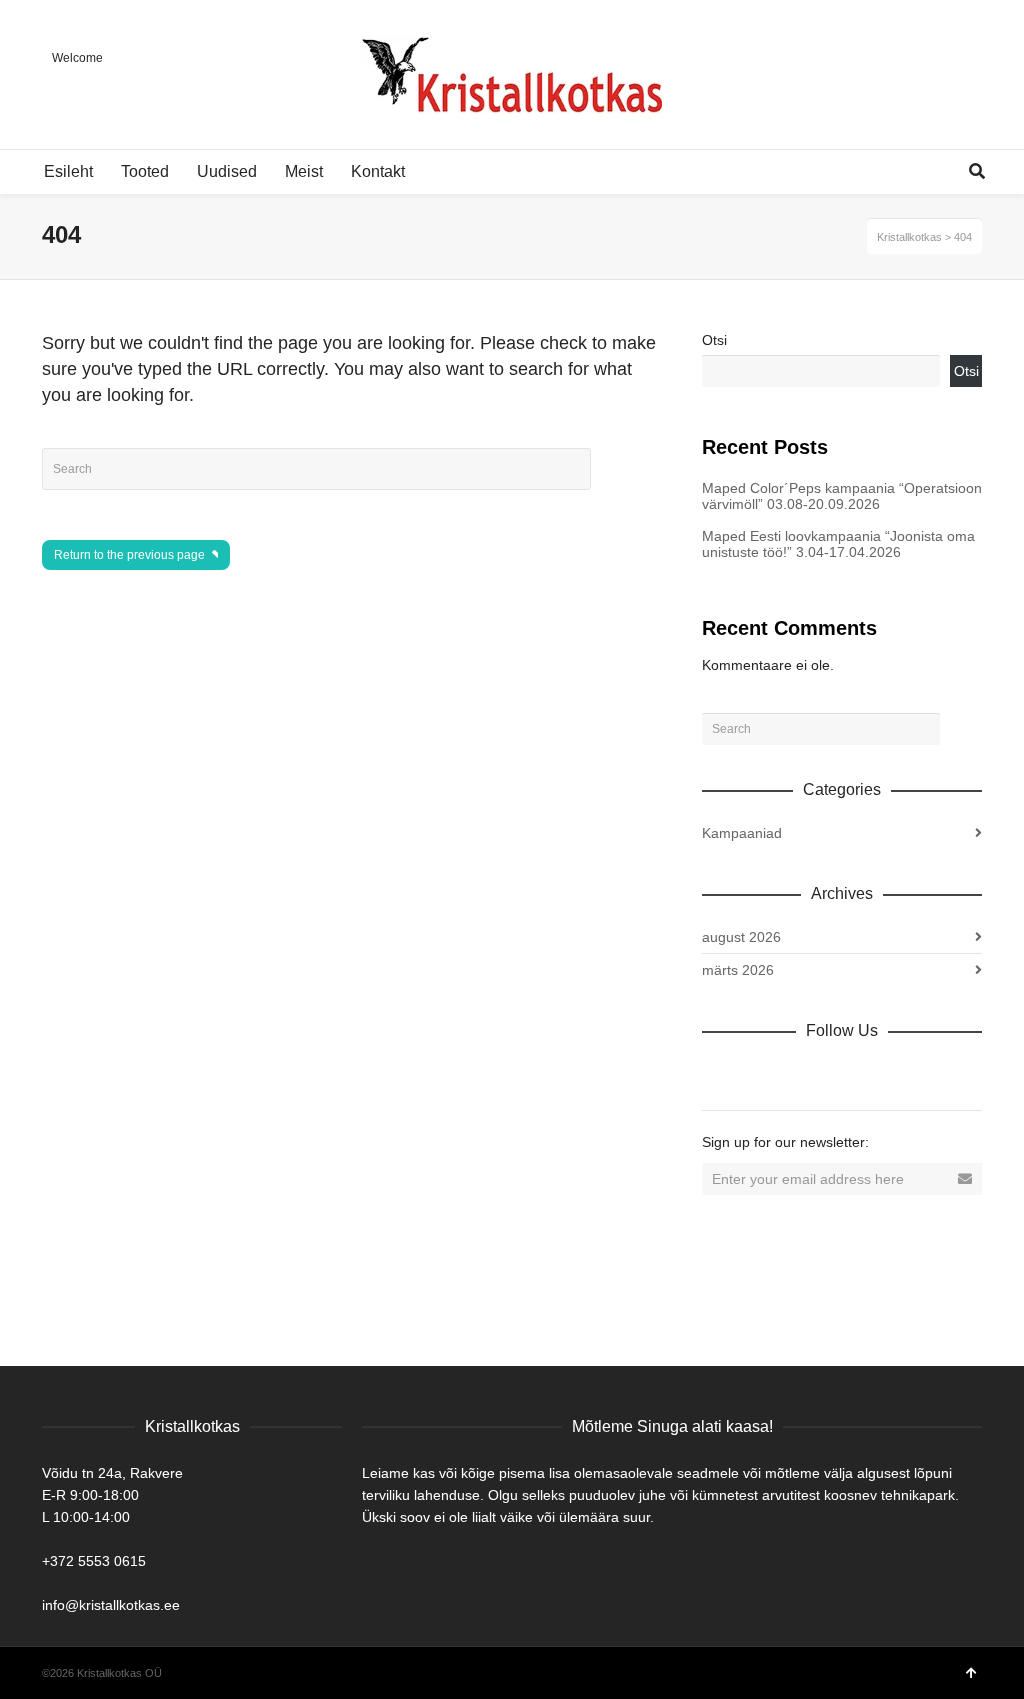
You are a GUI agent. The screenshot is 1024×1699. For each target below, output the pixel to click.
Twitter (806, 1074)
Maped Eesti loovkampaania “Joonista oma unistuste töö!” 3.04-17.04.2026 (838, 544)
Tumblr (938, 1074)
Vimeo (850, 1074)
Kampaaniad (742, 833)
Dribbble (718, 1074)
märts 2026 (738, 970)
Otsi (714, 340)
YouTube (894, 1074)
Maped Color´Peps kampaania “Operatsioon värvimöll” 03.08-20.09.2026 (842, 496)
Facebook (762, 1074)
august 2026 (741, 937)
